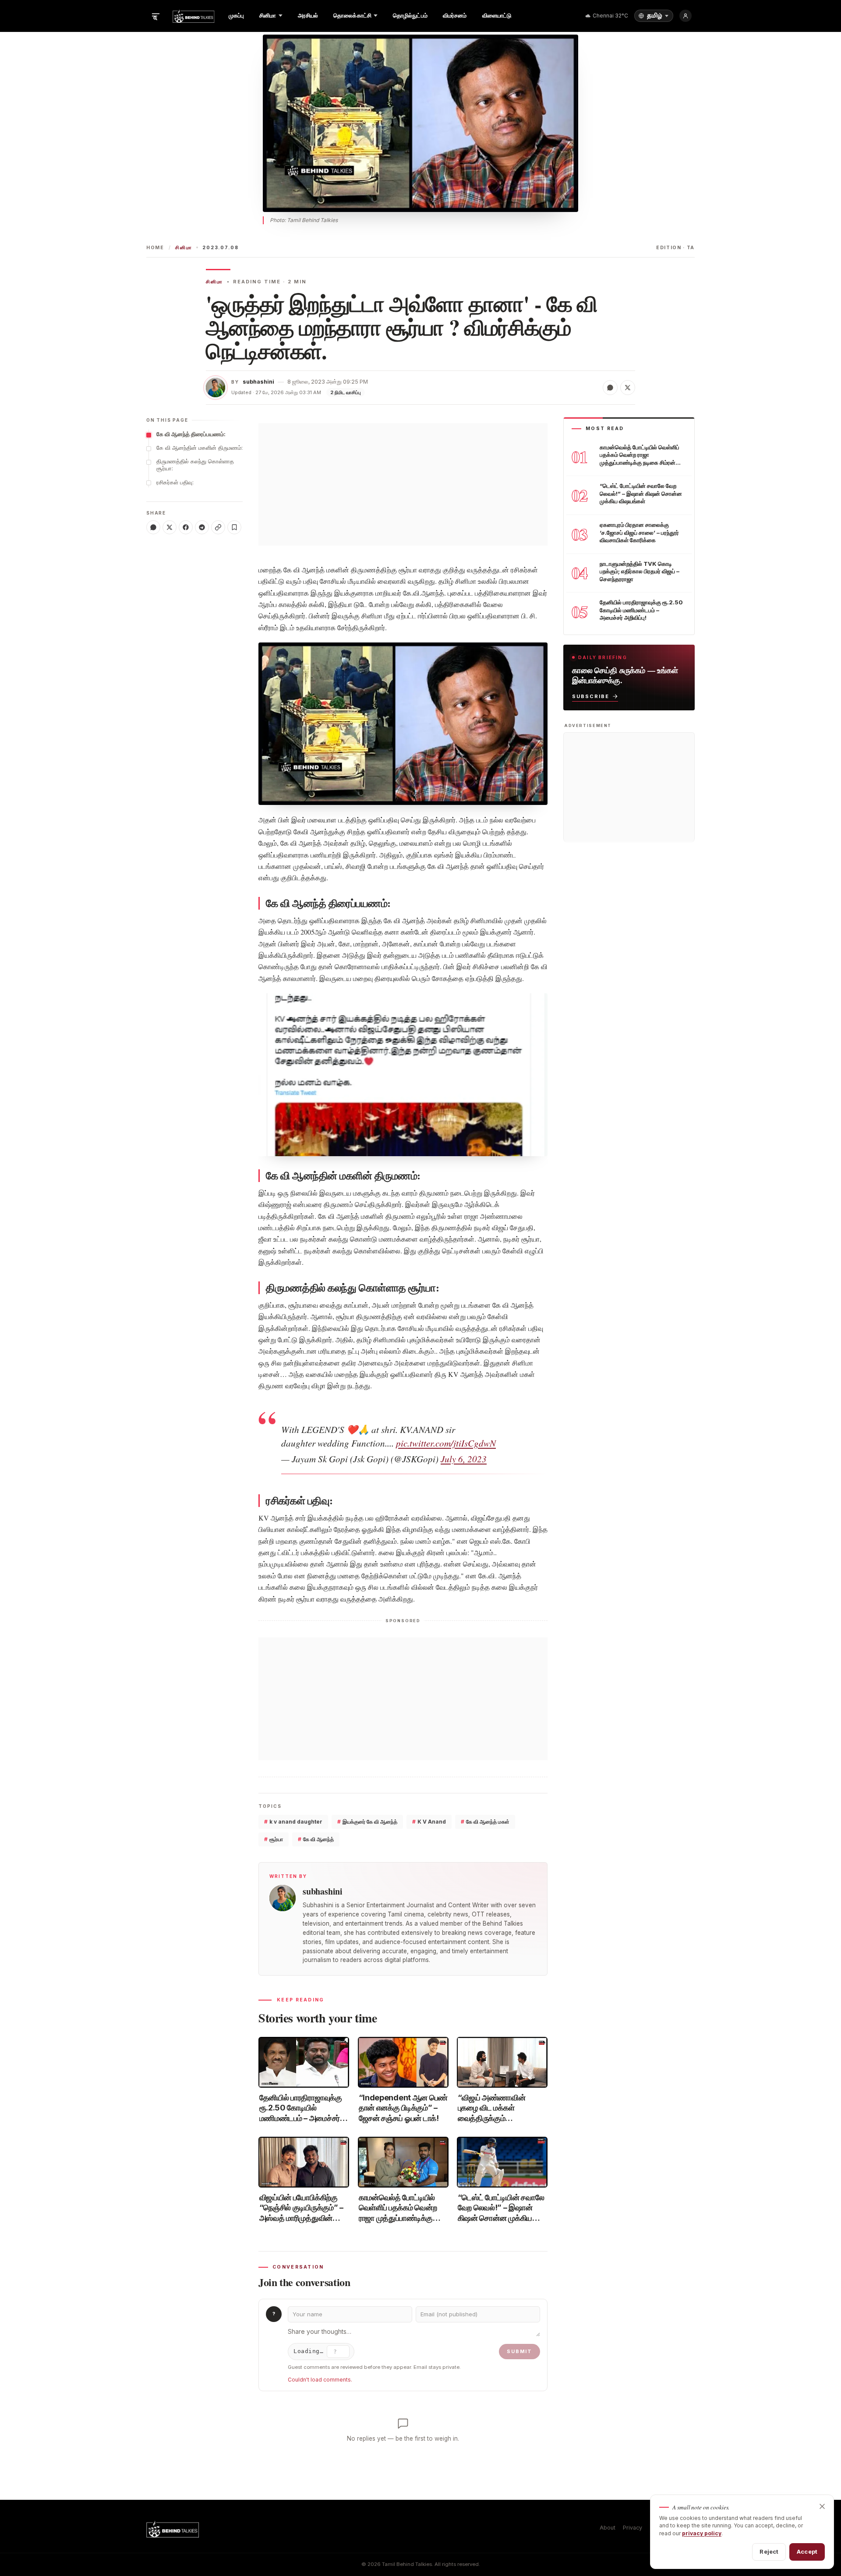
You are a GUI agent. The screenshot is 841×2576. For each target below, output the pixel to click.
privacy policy (702, 2533)
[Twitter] (170, 527)
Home (155, 248)
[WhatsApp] (153, 527)
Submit (519, 2351)
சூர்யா (274, 1839)
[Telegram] (202, 527)
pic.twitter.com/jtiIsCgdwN (446, 1443)
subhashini (258, 382)
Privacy (633, 2528)
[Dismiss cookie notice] (822, 2506)
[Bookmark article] (234, 527)
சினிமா (184, 248)
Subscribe (591, 696)
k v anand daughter (293, 1822)
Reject (769, 2551)
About (608, 2528)
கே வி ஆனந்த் (316, 1839)
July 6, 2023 (464, 1459)
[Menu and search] (155, 16)
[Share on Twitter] (628, 388)
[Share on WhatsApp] (610, 388)
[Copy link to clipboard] (218, 527)
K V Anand (429, 1822)
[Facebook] (186, 527)
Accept (807, 2551)
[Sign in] (686, 16)
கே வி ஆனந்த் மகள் (485, 1822)
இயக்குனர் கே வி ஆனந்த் (367, 1822)
